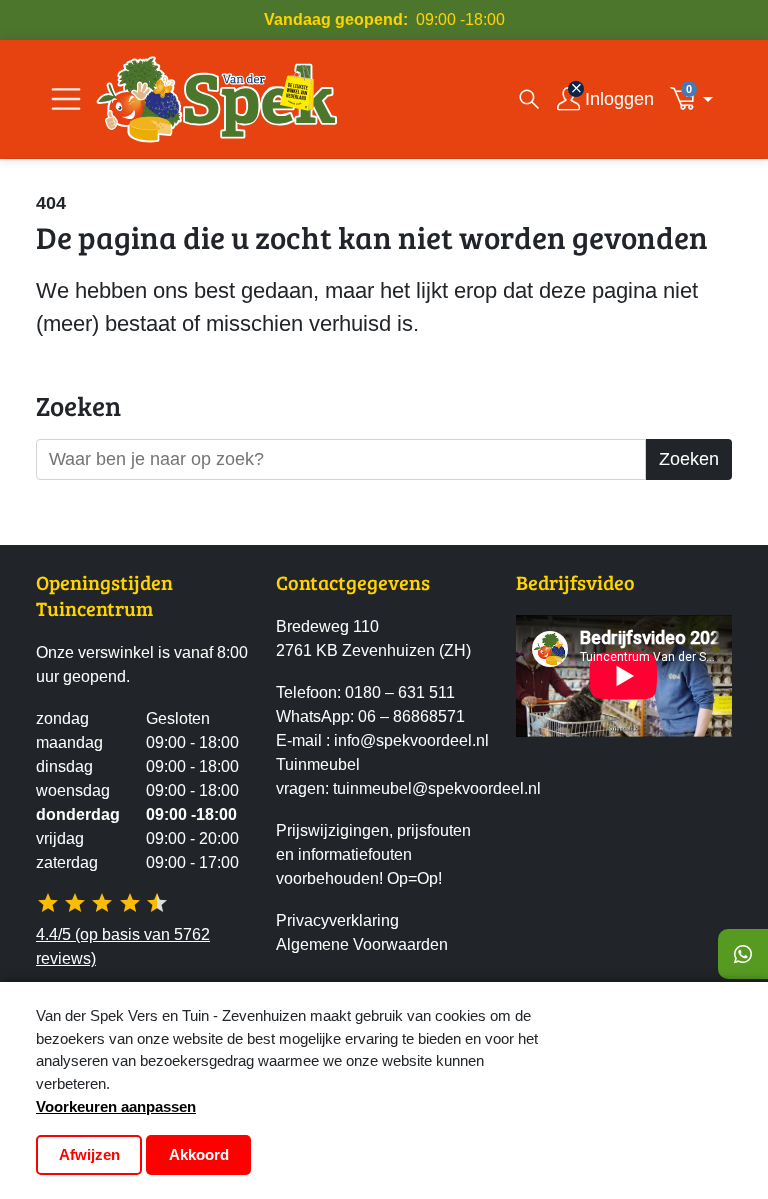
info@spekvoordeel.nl (411, 740)
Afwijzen (89, 1154)
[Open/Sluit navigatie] (66, 99)
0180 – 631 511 (400, 692)
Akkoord (199, 1154)
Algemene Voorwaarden (362, 944)
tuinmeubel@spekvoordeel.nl (437, 788)
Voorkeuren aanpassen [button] (116, 1106)
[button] (697, 99)
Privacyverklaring (337, 920)
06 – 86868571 (411, 716)
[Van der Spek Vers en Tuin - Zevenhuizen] (217, 99)
